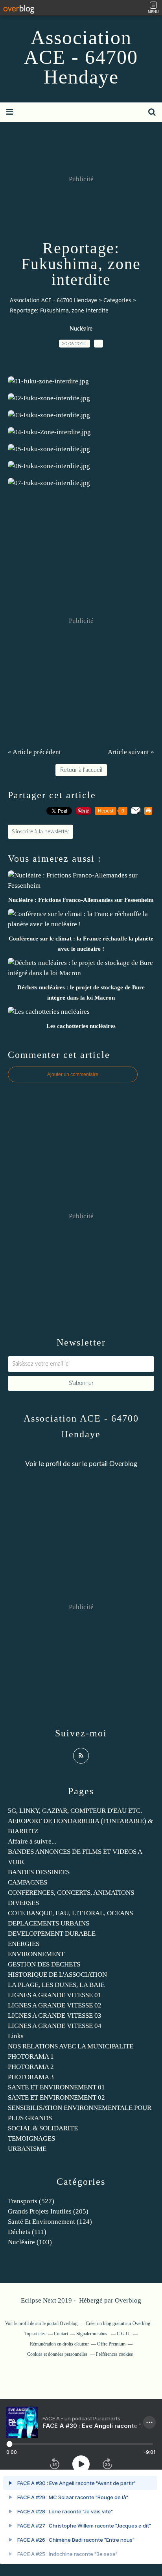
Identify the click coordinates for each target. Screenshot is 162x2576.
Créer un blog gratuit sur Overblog (118, 2323)
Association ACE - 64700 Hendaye (81, 57)
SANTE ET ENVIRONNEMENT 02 (56, 2097)
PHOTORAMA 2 (31, 2067)
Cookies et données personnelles (57, 2354)
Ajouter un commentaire (73, 1074)
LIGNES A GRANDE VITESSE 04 (55, 2026)
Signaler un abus (92, 2334)
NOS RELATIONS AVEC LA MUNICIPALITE (71, 2046)
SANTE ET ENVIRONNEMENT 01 (56, 2087)
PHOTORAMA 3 (31, 2077)
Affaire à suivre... (32, 1841)
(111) (27, 2232)
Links (16, 2036)
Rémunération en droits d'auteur (59, 2344)
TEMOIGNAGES (31, 2138)
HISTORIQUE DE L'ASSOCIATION (57, 1975)
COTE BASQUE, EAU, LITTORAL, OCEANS (70, 1913)
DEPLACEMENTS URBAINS (49, 1923)
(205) (48, 2211)
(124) (50, 2222)
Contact (61, 2334)
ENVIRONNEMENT (36, 1954)
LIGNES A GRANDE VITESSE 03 (55, 2016)
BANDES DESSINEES (39, 1872)
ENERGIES (24, 1944)
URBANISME (27, 2149)
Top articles (35, 2334)
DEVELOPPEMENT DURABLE (52, 1934)
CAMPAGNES (28, 1882)
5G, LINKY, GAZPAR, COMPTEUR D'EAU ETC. (75, 1811)
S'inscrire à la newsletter (40, 832)
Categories (117, 300)
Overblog (128, 2300)
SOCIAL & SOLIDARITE (43, 2128)
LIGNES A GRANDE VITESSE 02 (55, 2005)
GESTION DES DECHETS (44, 1964)
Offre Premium (111, 2344)
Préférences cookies (114, 2354)
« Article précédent (34, 752)
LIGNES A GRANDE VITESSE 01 (55, 1995)
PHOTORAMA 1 (31, 2057)
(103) (30, 2242)
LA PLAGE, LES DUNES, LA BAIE (56, 1985)
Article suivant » (131, 752)
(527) (31, 2201)
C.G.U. (124, 2334)
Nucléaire (81, 329)
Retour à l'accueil (81, 770)
